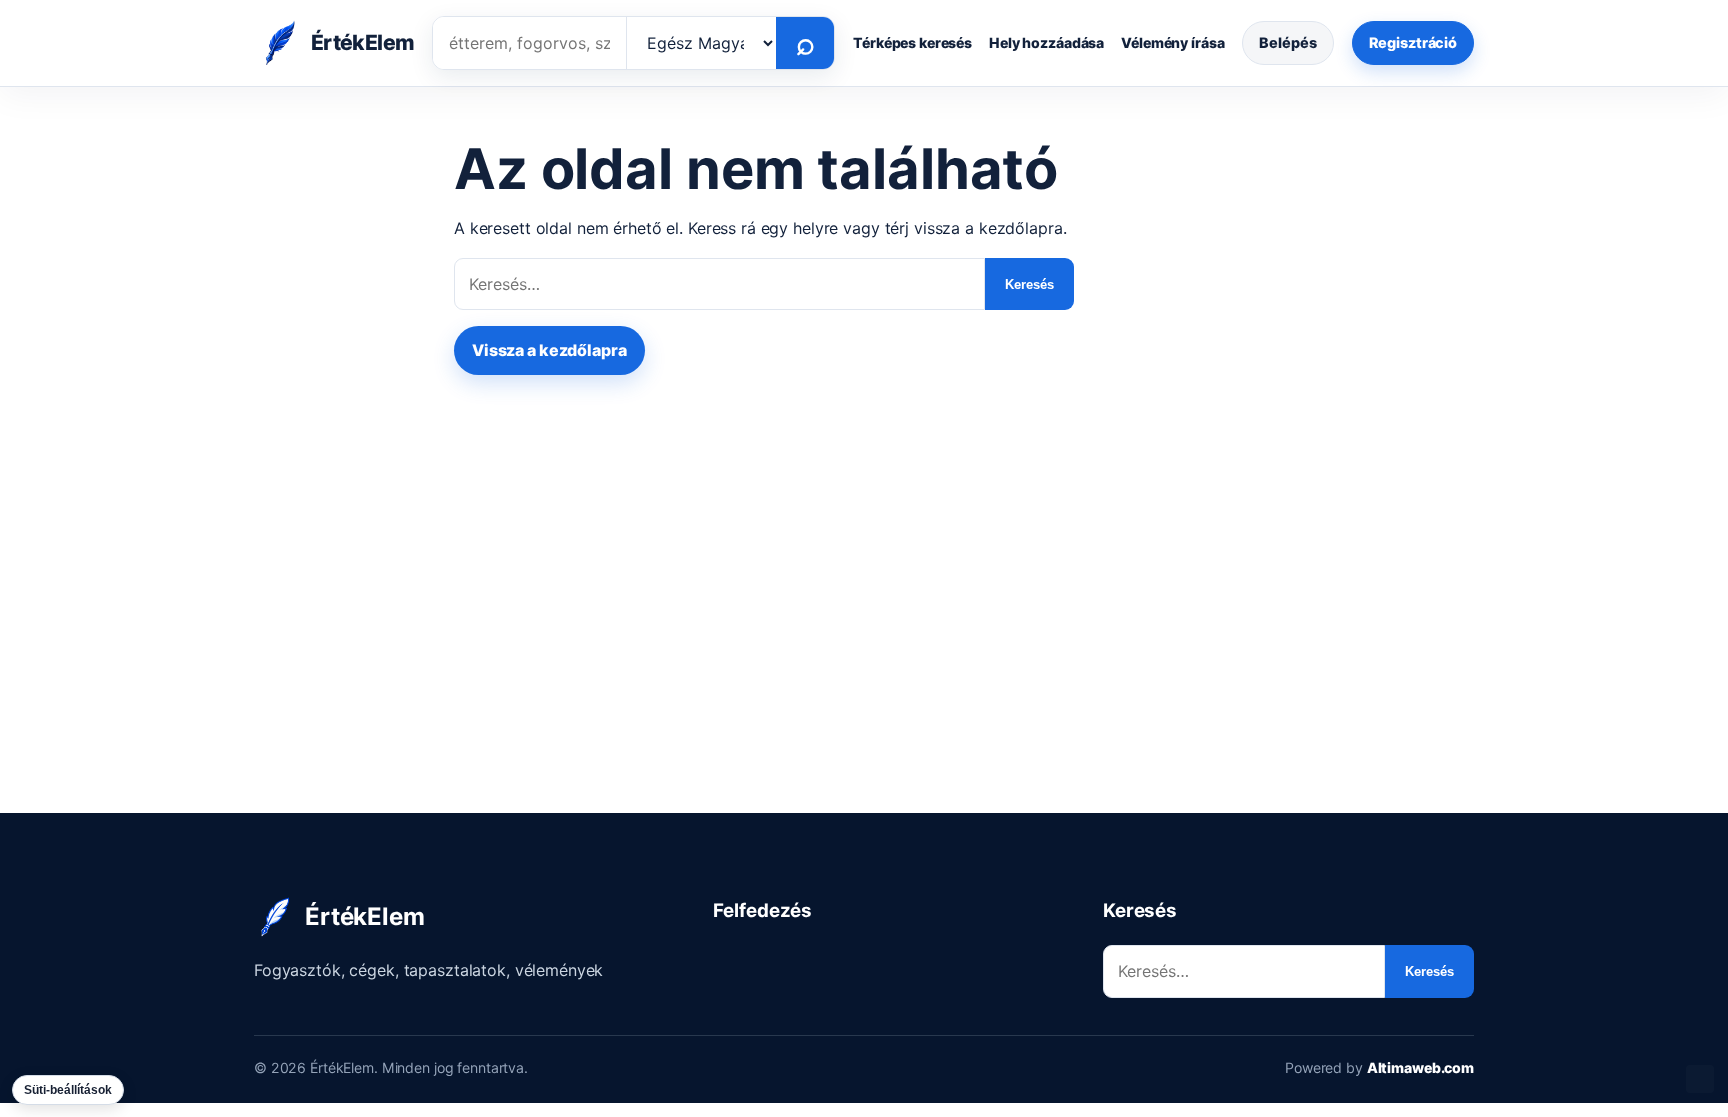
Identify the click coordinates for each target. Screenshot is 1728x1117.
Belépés (1287, 42)
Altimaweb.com (1420, 1067)
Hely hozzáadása (1046, 42)
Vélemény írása (1172, 42)
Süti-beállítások (68, 1090)
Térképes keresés (912, 42)
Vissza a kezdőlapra (549, 350)
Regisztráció (1413, 42)
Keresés (1029, 284)
